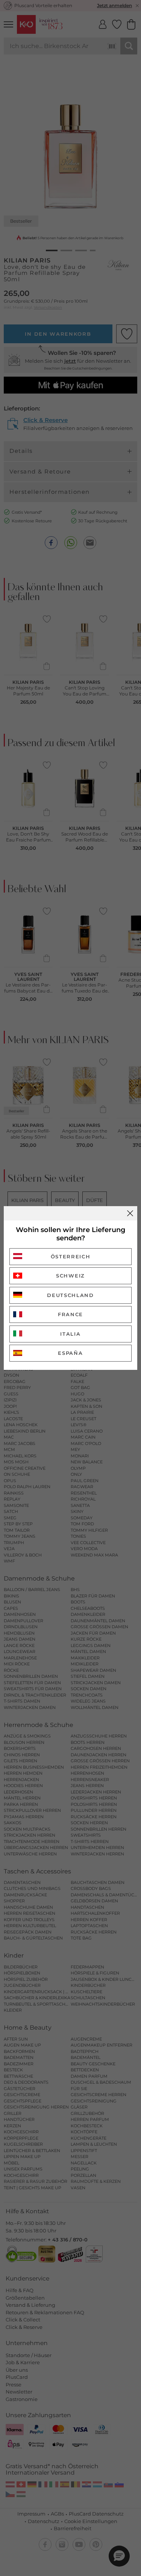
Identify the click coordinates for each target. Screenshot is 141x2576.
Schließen (130, 1213)
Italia (70, 1334)
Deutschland (70, 1295)
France (70, 1314)
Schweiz (70, 1276)
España (70, 1353)
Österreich (71, 1256)
